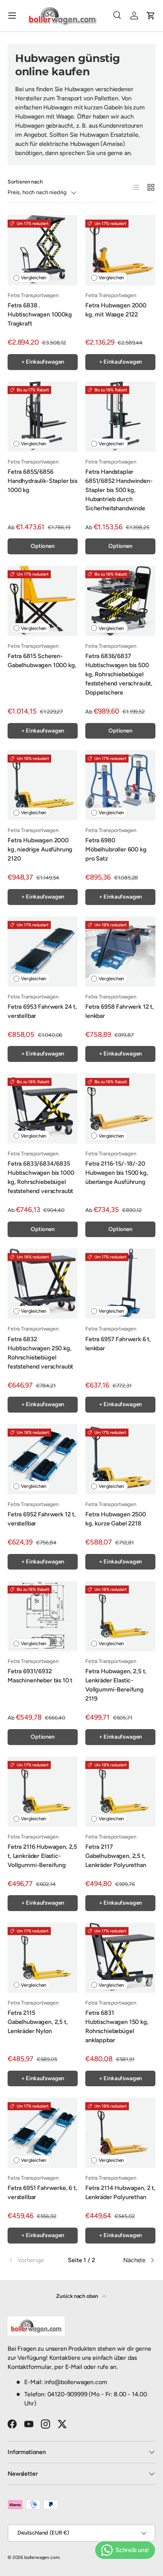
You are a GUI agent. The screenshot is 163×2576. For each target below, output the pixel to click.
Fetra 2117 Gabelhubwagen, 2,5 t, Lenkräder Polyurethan (116, 1856)
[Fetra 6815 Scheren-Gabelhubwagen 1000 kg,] (43, 601)
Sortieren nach (25, 182)
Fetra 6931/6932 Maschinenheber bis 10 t (40, 1676)
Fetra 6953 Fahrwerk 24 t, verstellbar (42, 1011)
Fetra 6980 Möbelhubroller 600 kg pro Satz (116, 849)
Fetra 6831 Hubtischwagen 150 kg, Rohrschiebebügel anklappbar (117, 2026)
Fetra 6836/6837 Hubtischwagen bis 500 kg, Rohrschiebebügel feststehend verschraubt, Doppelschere (119, 674)
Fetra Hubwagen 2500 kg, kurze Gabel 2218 (116, 1519)
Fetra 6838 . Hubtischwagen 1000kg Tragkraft (40, 314)
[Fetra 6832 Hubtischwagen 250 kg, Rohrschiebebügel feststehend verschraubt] (43, 1284)
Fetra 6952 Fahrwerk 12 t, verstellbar (42, 1519)
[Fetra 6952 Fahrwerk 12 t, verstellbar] (43, 1459)
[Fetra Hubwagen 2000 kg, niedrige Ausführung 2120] (43, 785)
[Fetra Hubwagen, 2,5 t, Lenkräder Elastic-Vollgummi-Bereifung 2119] (120, 1616)
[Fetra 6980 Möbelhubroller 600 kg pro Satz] (120, 785)
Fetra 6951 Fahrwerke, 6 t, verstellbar (42, 2192)
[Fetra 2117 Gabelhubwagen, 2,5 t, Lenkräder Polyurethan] (120, 1792)
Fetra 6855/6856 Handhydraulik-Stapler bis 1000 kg (42, 481)
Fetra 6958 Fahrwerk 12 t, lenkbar (120, 1011)
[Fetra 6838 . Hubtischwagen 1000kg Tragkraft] (43, 250)
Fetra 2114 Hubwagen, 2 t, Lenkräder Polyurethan (120, 2192)
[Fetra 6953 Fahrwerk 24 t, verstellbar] (43, 952)
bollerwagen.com (42, 2557)
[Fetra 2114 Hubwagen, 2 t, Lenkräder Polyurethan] (120, 2133)
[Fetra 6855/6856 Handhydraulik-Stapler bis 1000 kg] (43, 417)
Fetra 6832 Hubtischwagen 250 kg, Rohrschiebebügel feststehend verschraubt (40, 1353)
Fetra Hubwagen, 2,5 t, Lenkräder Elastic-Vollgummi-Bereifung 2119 (116, 1685)
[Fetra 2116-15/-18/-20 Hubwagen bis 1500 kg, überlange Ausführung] (120, 1108)
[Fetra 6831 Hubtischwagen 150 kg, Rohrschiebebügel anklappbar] (120, 1958)
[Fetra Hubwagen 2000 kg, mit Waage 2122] (120, 250)
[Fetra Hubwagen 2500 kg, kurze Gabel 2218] (120, 1459)
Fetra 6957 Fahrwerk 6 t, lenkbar (118, 1344)
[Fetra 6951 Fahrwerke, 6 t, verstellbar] (43, 2133)
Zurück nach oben (78, 2296)
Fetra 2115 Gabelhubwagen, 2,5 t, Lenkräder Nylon (38, 2022)
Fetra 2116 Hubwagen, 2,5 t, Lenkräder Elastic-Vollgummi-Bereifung (42, 1856)
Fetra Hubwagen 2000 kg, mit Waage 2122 (116, 310)
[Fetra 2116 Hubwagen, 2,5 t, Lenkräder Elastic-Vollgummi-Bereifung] (43, 1792)
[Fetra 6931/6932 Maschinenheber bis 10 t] (43, 1616)
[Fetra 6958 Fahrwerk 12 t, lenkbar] (120, 952)
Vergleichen (34, 278)
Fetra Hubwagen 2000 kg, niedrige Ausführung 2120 (40, 849)
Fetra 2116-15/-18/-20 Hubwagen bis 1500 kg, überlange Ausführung (117, 1173)
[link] (32, 2260)
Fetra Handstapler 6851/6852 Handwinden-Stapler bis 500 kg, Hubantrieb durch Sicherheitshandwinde (119, 490)
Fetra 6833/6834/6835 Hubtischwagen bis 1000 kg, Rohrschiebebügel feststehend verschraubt (41, 1177)
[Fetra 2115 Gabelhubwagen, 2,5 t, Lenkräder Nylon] (43, 1958)
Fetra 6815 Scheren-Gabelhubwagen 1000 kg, (42, 661)
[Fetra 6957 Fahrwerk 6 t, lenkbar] (120, 1284)
